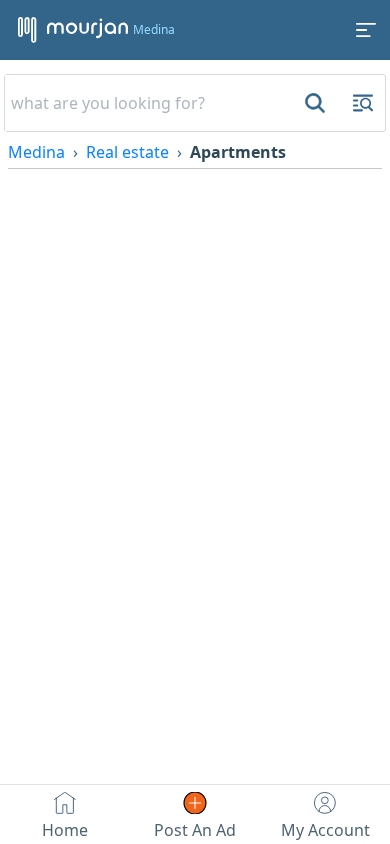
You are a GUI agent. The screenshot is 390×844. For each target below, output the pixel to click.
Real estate (127, 152)
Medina (36, 152)
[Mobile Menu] (366, 30)
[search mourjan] (313, 103)
